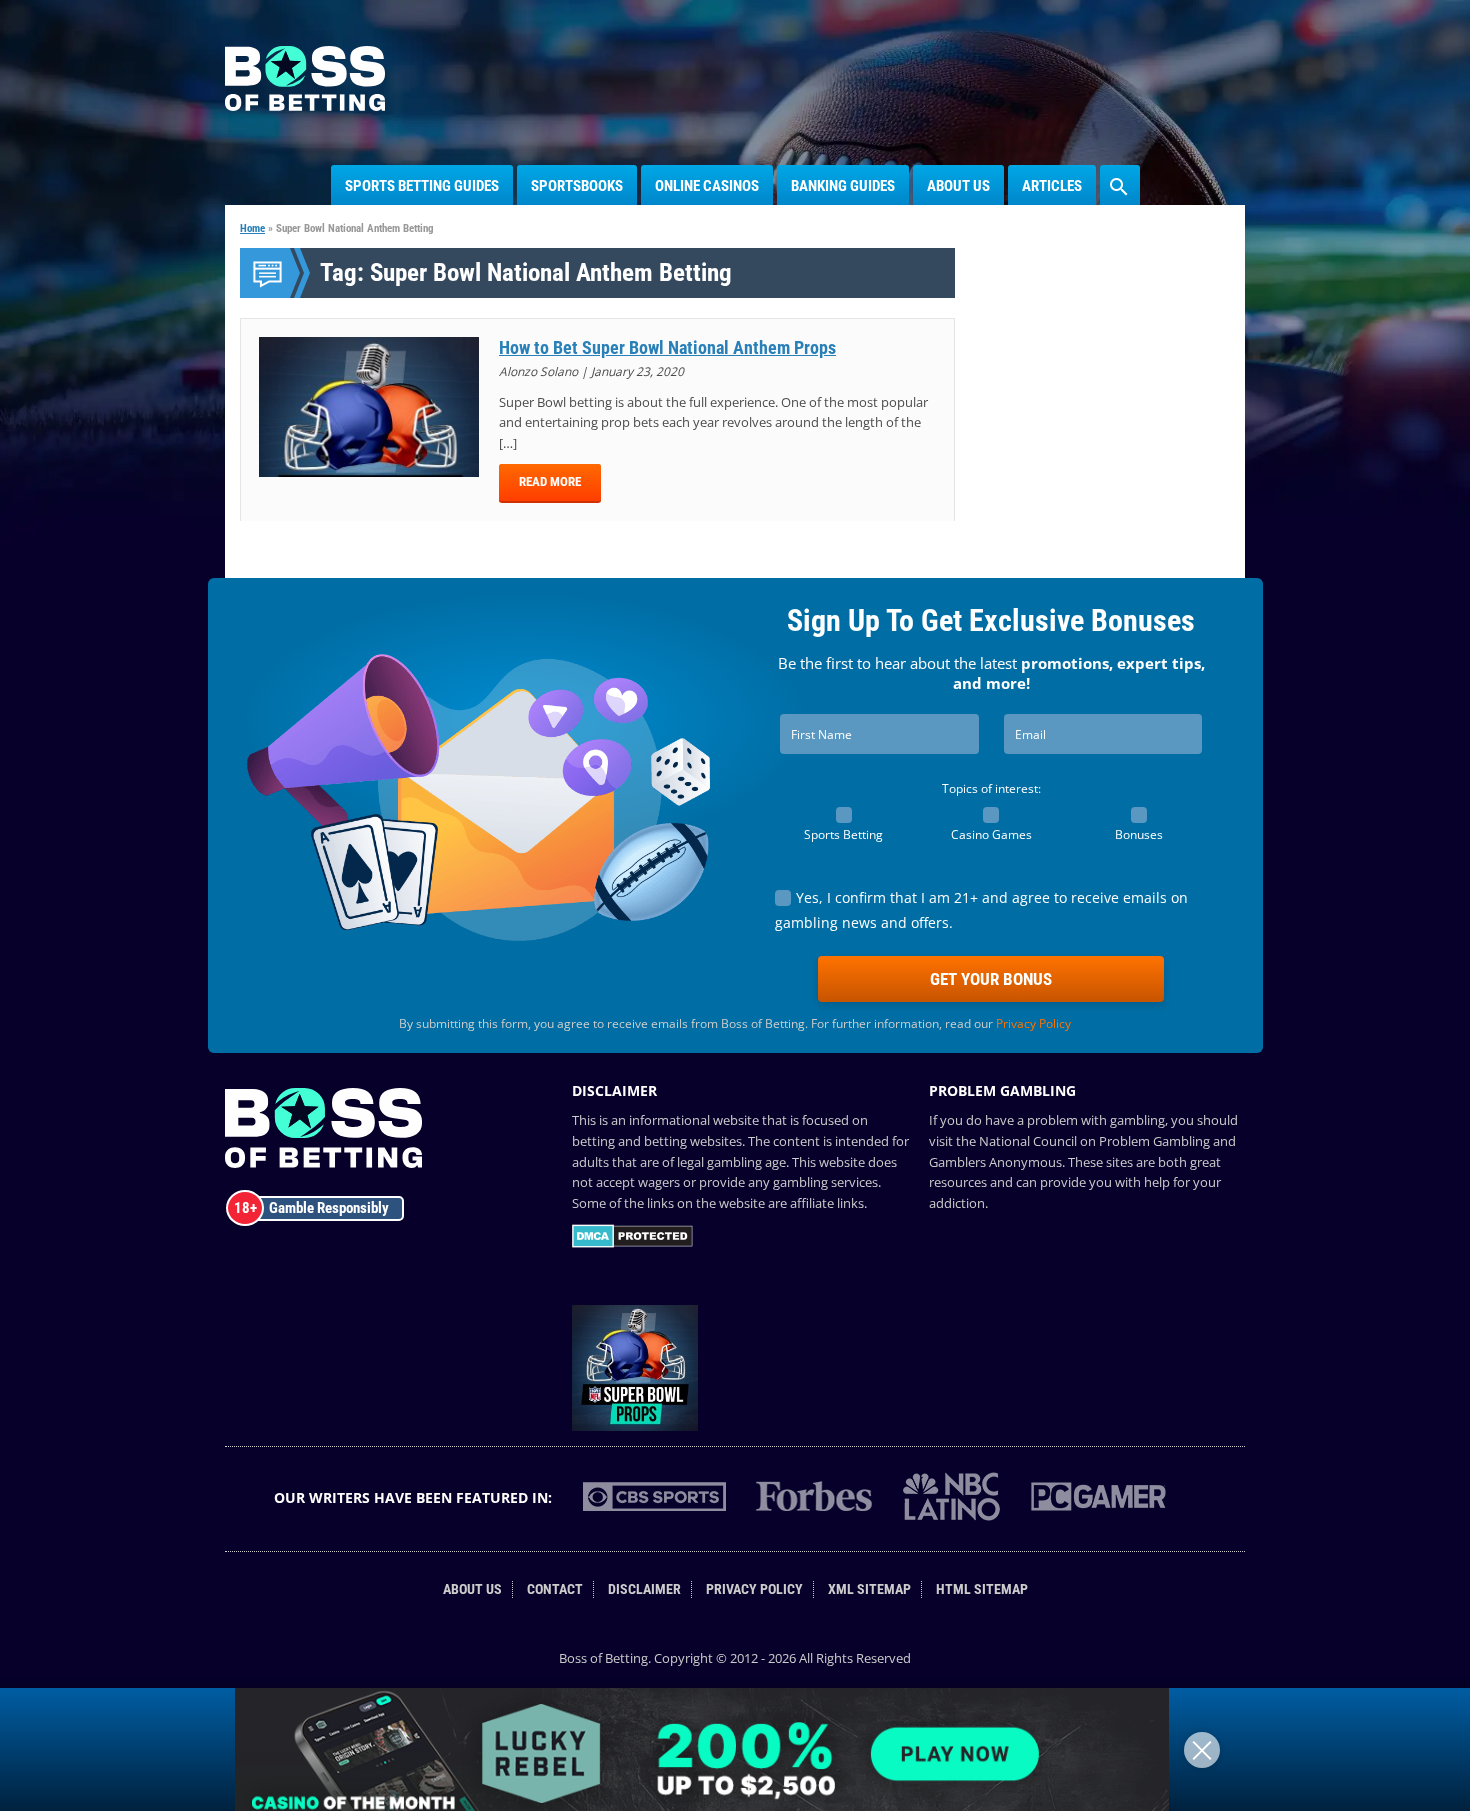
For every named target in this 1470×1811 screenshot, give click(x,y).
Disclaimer (644, 1589)
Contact (555, 1589)
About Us (958, 186)
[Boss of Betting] (305, 105)
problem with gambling (1096, 1120)
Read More (550, 481)
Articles (1052, 186)
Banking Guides (843, 186)
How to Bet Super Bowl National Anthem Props (667, 347)
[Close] (1202, 1750)
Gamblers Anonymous (995, 1162)
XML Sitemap (869, 1589)
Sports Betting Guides (422, 186)
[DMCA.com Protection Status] (632, 1243)
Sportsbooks (577, 186)
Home (252, 228)
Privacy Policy (1033, 1023)
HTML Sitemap (982, 1589)
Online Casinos (707, 186)
